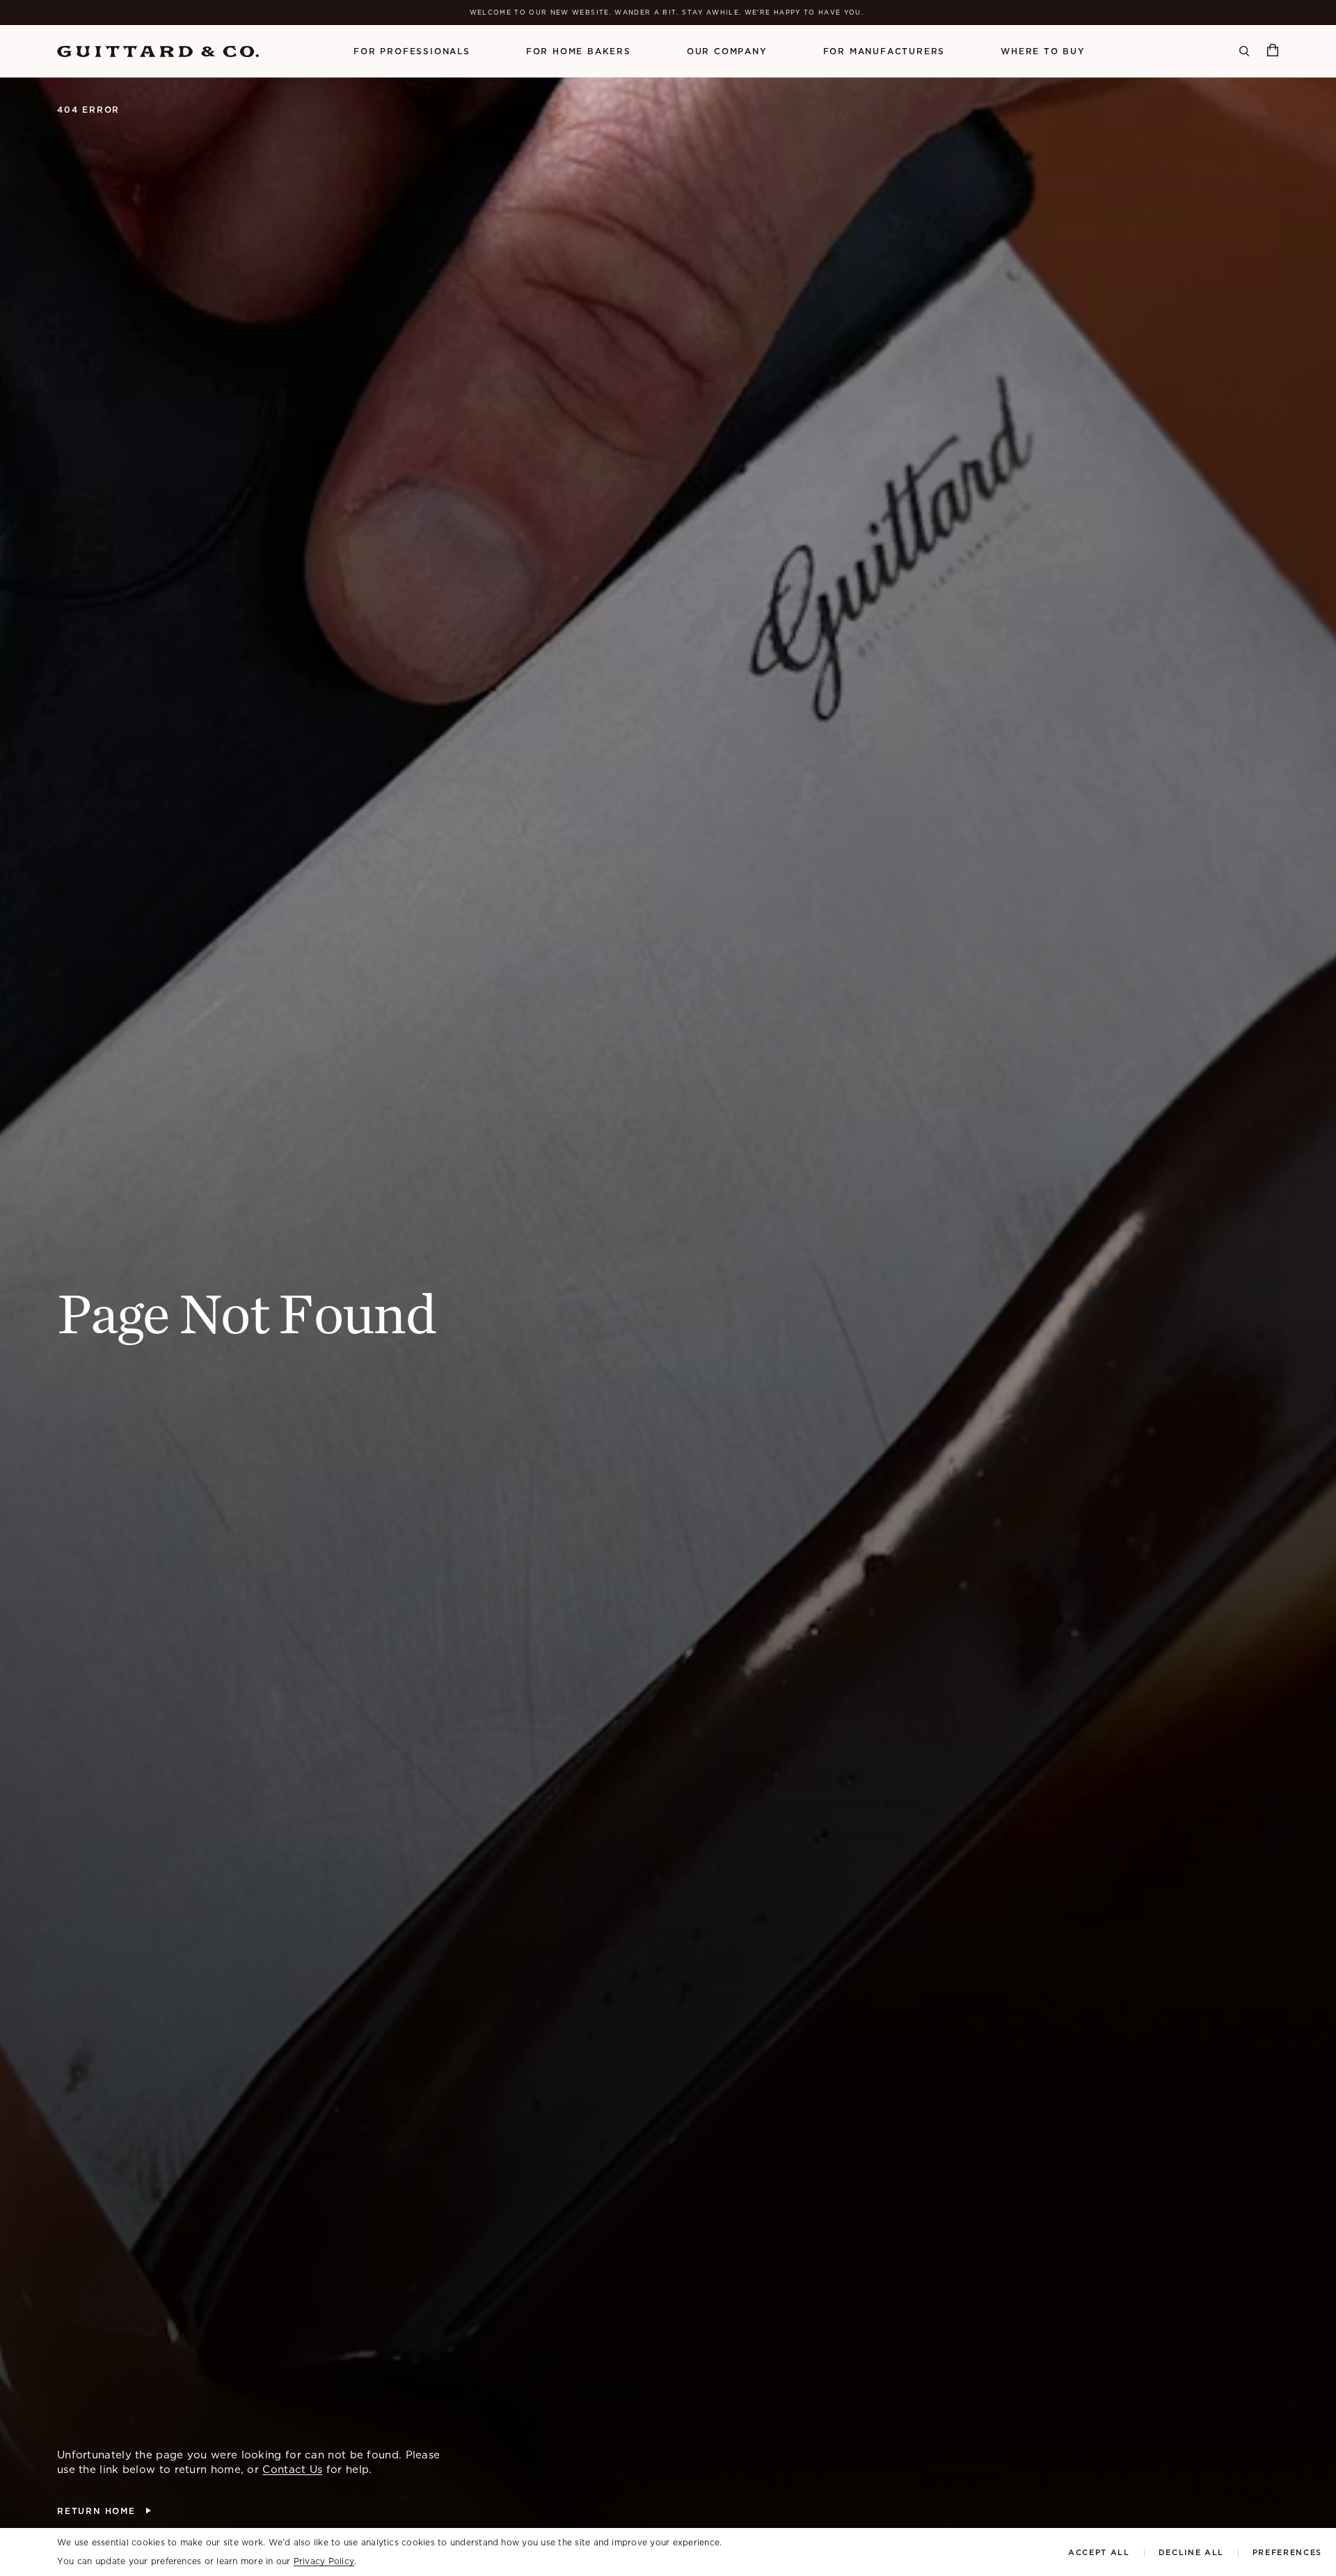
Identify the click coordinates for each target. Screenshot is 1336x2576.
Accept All (1099, 2553)
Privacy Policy (324, 2561)
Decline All (1191, 2553)
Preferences (1287, 2553)
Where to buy (1043, 51)
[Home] (158, 51)
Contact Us (292, 2470)
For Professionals (412, 51)
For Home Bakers (579, 51)
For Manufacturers (884, 51)
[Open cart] (1273, 51)
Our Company (727, 51)
